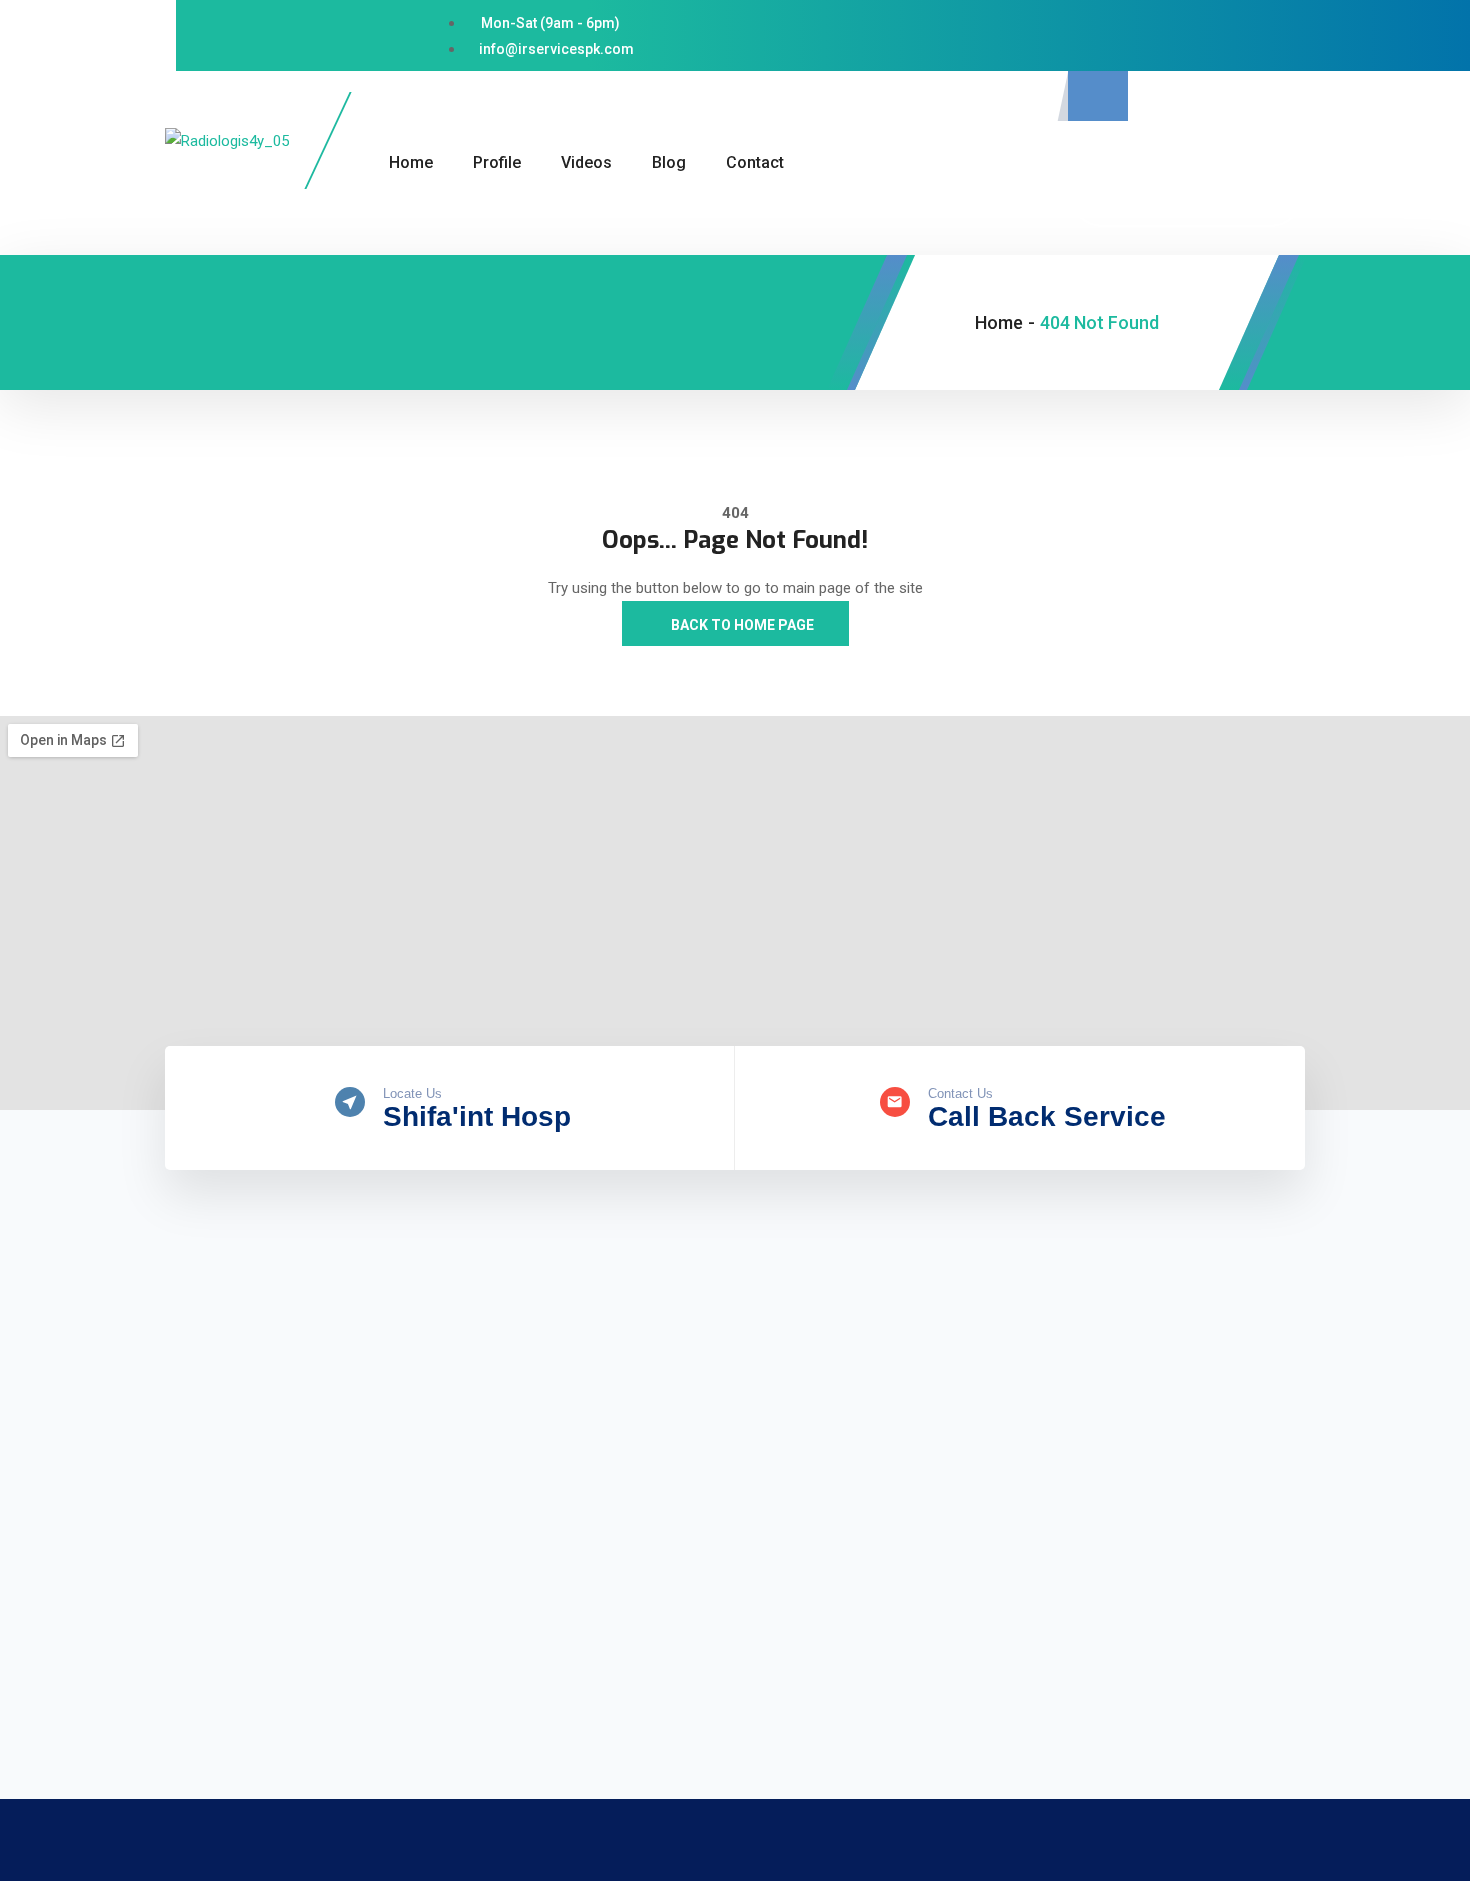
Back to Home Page (741, 625)
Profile (497, 162)
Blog (669, 162)
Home (411, 162)
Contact (755, 162)
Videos (586, 162)
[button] (1098, 96)
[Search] (1270, 192)
